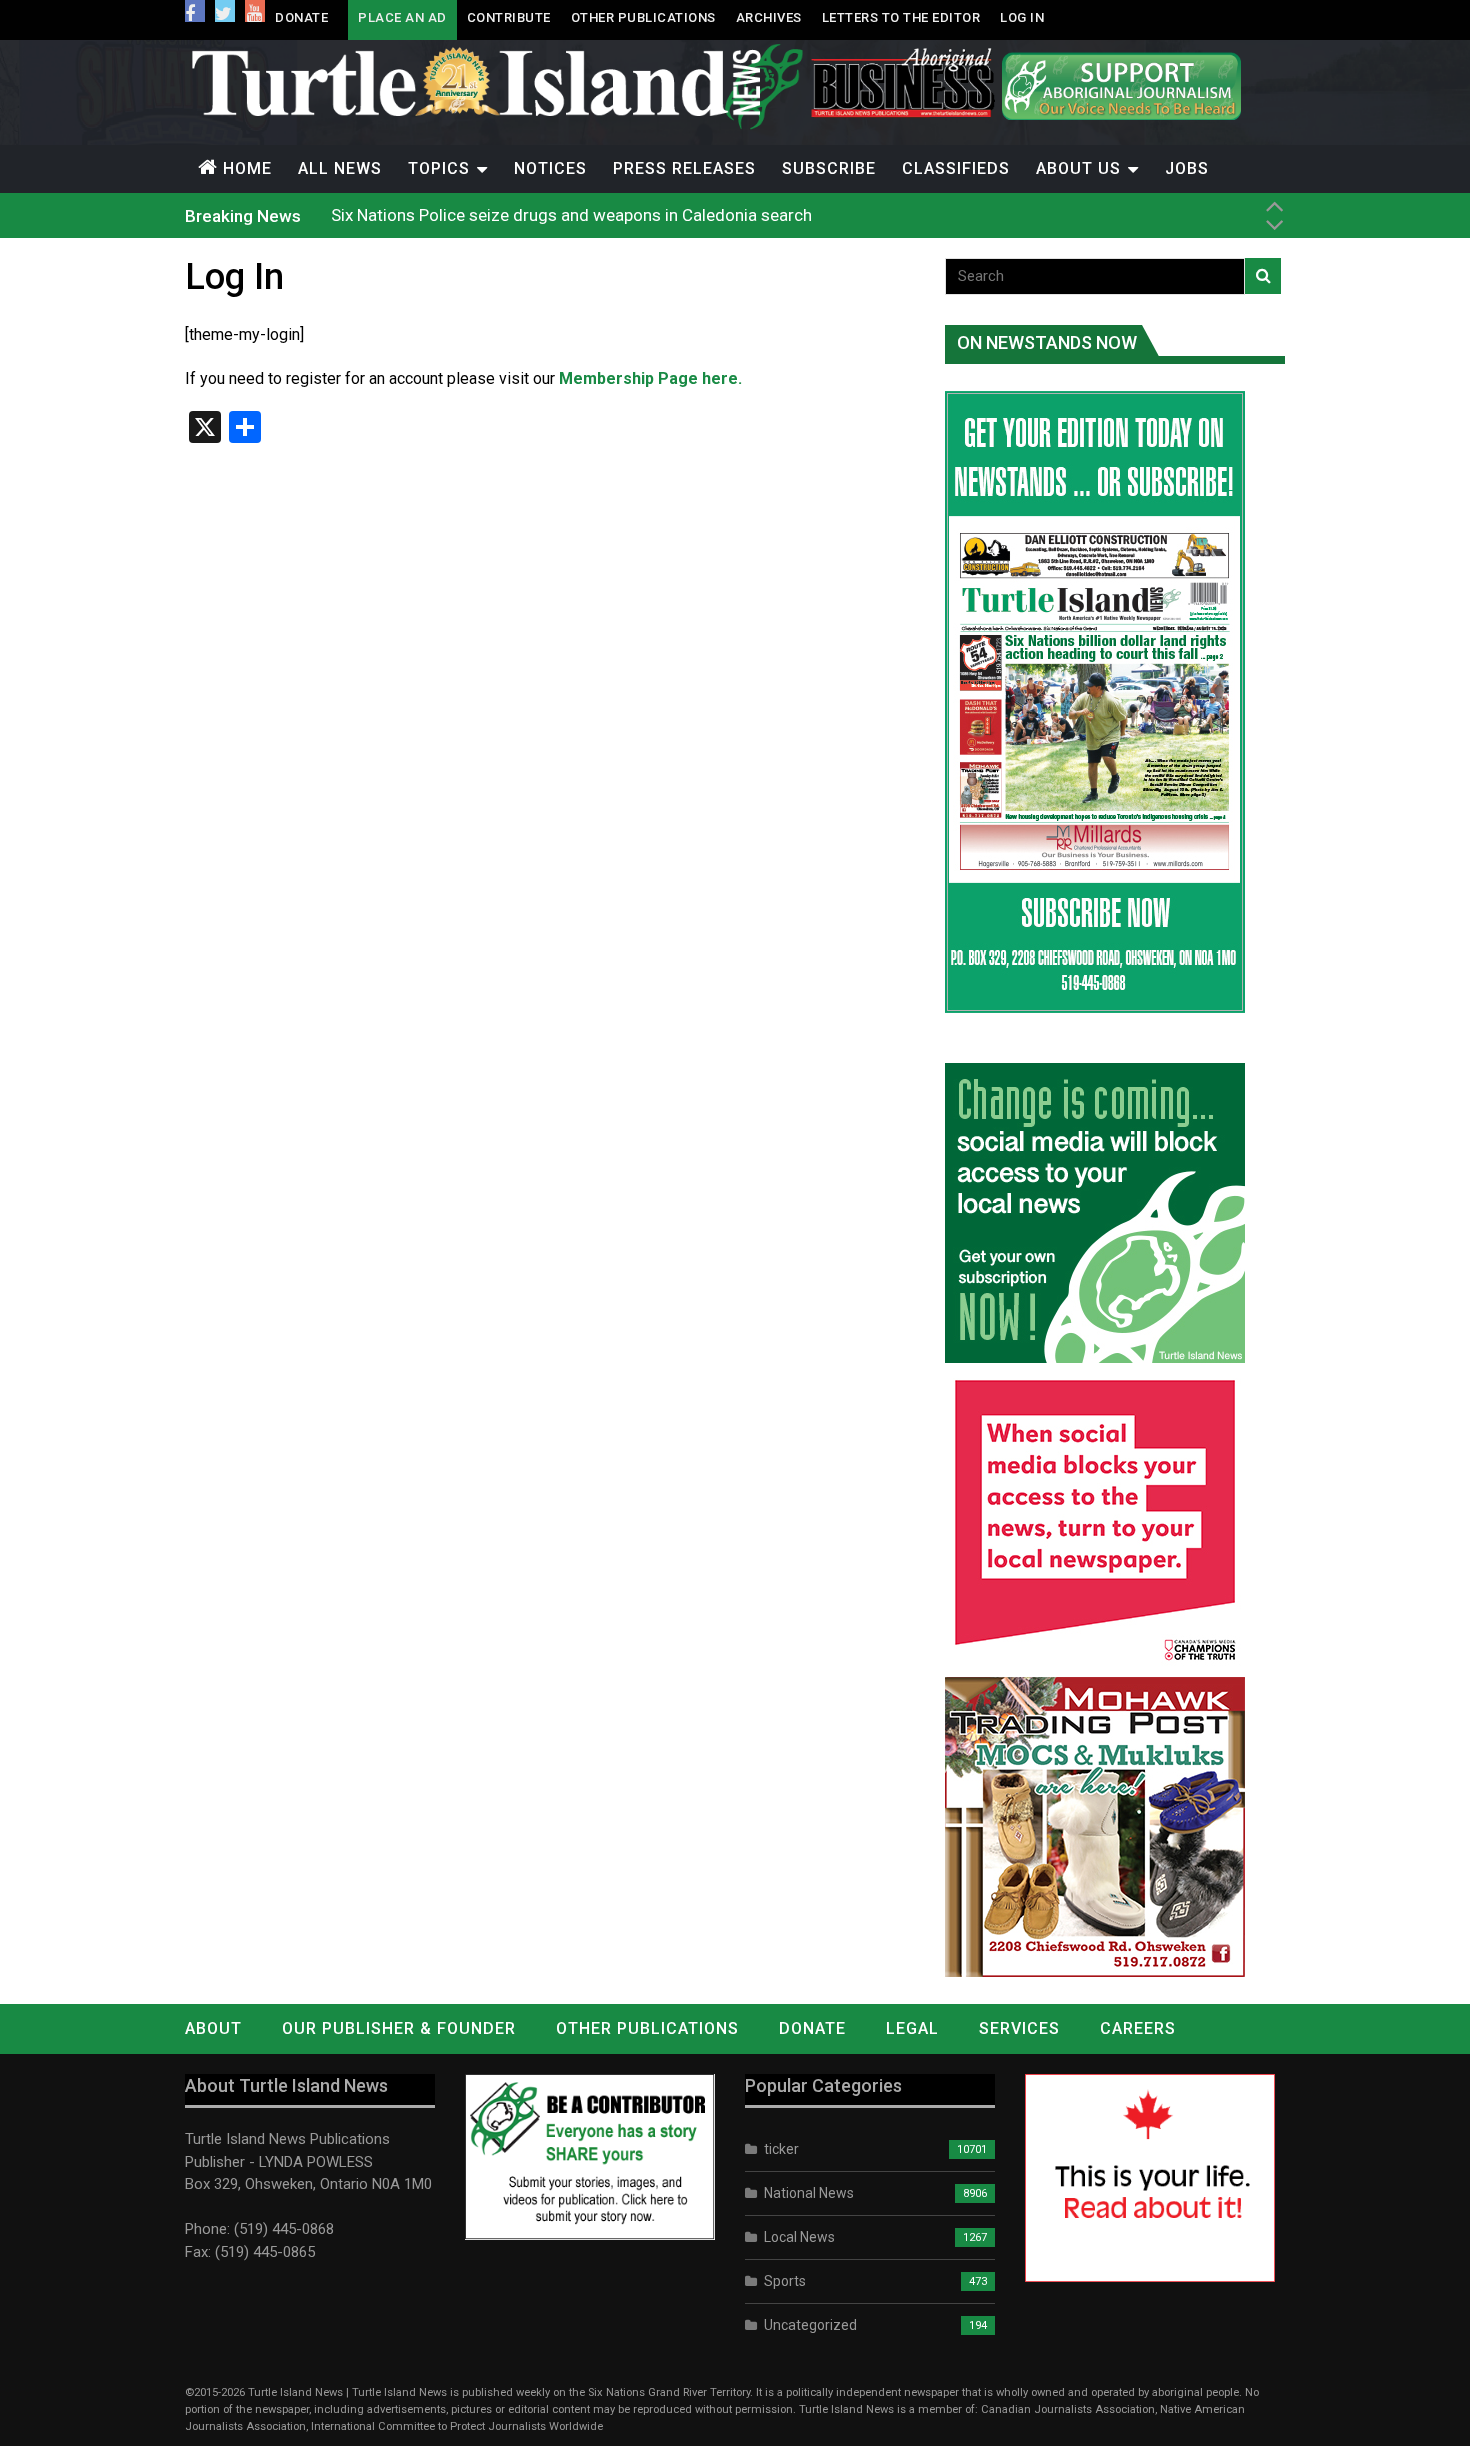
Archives (769, 17)
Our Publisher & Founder (399, 2028)
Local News (799, 2237)
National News (809, 2193)
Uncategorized (810, 2325)
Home (247, 168)
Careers (1138, 2028)
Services (1019, 2028)
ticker (781, 2149)
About (213, 2028)
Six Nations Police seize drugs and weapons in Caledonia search (571, 215)
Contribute (509, 17)
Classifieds (956, 168)
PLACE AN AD (402, 17)
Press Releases (684, 168)
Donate (301, 17)
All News (340, 168)
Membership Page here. (650, 378)
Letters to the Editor (901, 17)
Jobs (1187, 168)
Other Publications (643, 17)
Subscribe (829, 168)
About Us (1078, 168)
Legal (912, 2028)
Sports (785, 2281)
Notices (550, 168)
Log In (1022, 17)
